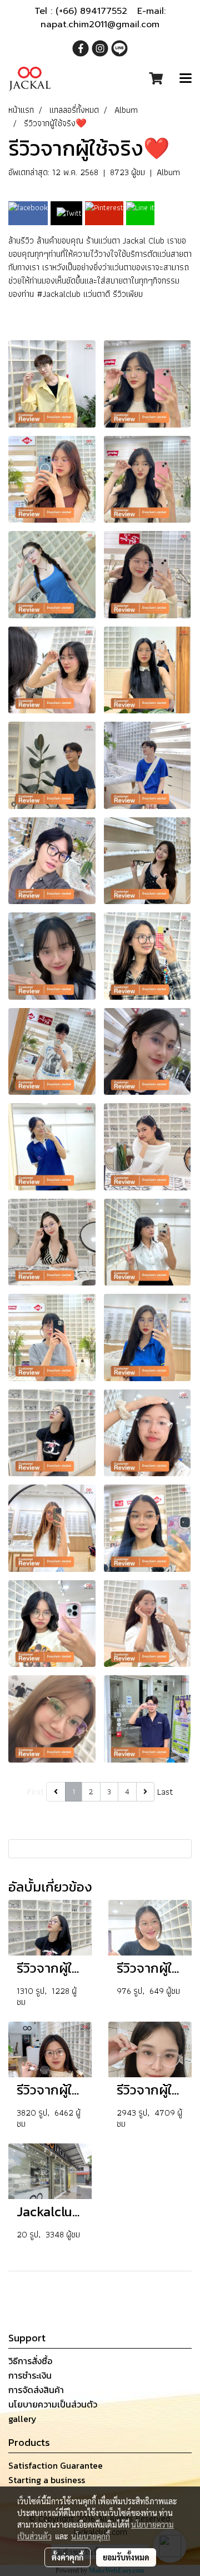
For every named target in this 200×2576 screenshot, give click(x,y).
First (36, 1792)
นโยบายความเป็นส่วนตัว (53, 2404)
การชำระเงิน (30, 2375)
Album (168, 172)
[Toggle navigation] (186, 79)
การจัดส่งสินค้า (36, 2390)
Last (165, 1792)
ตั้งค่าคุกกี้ (67, 2557)
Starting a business (47, 2480)
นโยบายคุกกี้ (91, 2536)
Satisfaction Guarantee (56, 2465)
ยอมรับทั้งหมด (126, 2557)
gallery (22, 2419)
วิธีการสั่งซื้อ (30, 2361)
